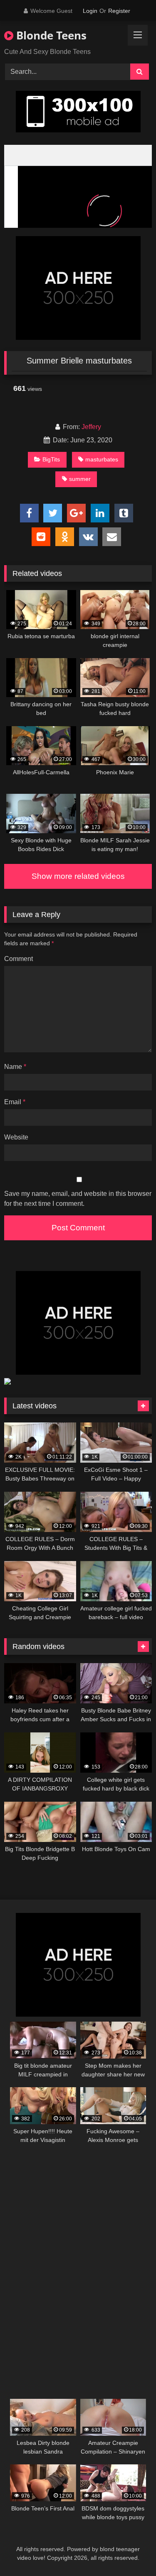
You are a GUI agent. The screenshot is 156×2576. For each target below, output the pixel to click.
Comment (19, 959)
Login (90, 11)
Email (15, 1102)
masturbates (102, 459)
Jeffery (91, 427)
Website (16, 1137)
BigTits (51, 459)
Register (119, 11)
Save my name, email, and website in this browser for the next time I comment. (78, 1199)
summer (80, 479)
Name (15, 1067)
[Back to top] (130, 2551)
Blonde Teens (50, 35)
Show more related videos (78, 876)
